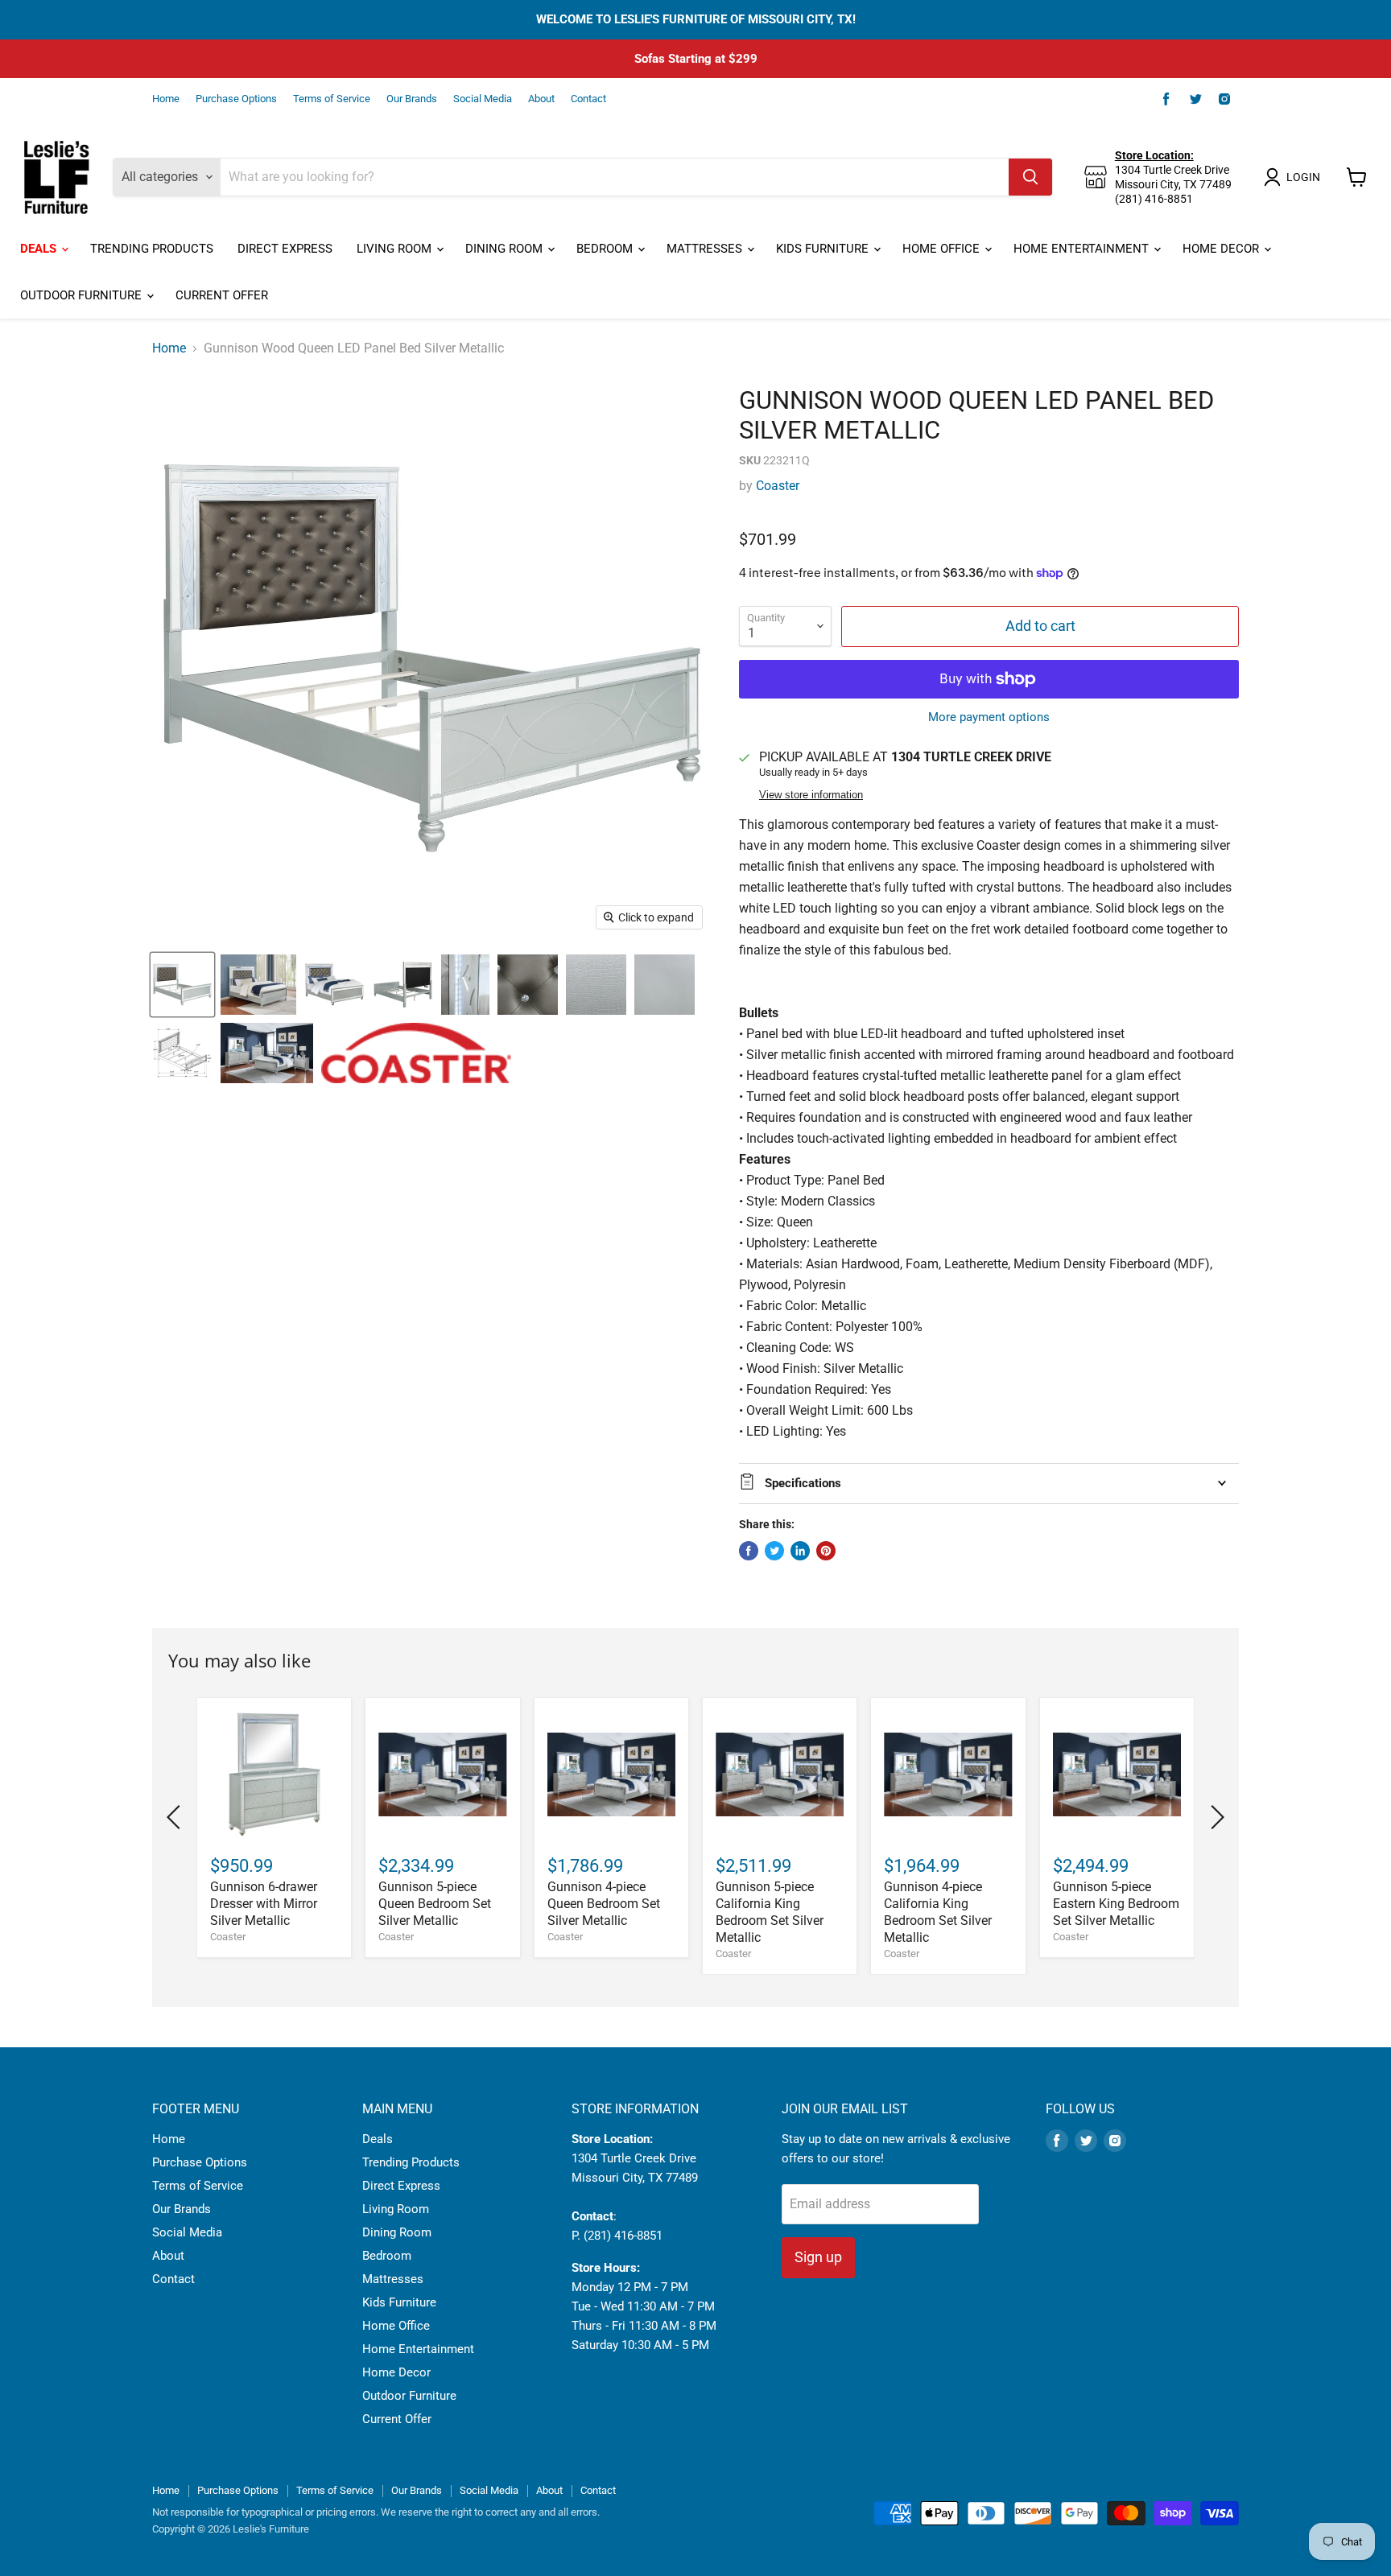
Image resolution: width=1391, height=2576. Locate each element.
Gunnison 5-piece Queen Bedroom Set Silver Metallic (435, 1904)
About (541, 99)
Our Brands (412, 99)
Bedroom (606, 249)
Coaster (778, 486)
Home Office (943, 249)
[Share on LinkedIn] (800, 1551)
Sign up (818, 2257)
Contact (588, 99)
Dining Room (506, 249)
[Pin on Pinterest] (826, 1551)
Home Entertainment (1083, 249)
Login (1303, 177)
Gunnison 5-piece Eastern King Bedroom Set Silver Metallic (1116, 1904)
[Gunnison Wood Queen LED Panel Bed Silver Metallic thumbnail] (182, 985)
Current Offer (222, 295)
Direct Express (285, 249)
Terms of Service (332, 99)
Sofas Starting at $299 (696, 59)
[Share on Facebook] (749, 1551)
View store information (811, 795)
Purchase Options (236, 99)
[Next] (1215, 1817)
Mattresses (706, 249)
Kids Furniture (824, 249)
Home (166, 99)
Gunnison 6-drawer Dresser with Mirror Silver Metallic (264, 1904)
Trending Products (152, 249)
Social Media (483, 99)
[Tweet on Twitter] (774, 1551)
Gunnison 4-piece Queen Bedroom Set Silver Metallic (604, 1904)
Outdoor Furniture (83, 295)
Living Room (396, 249)
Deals (40, 249)
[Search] (1030, 177)
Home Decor (1222, 249)
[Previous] (176, 1817)
